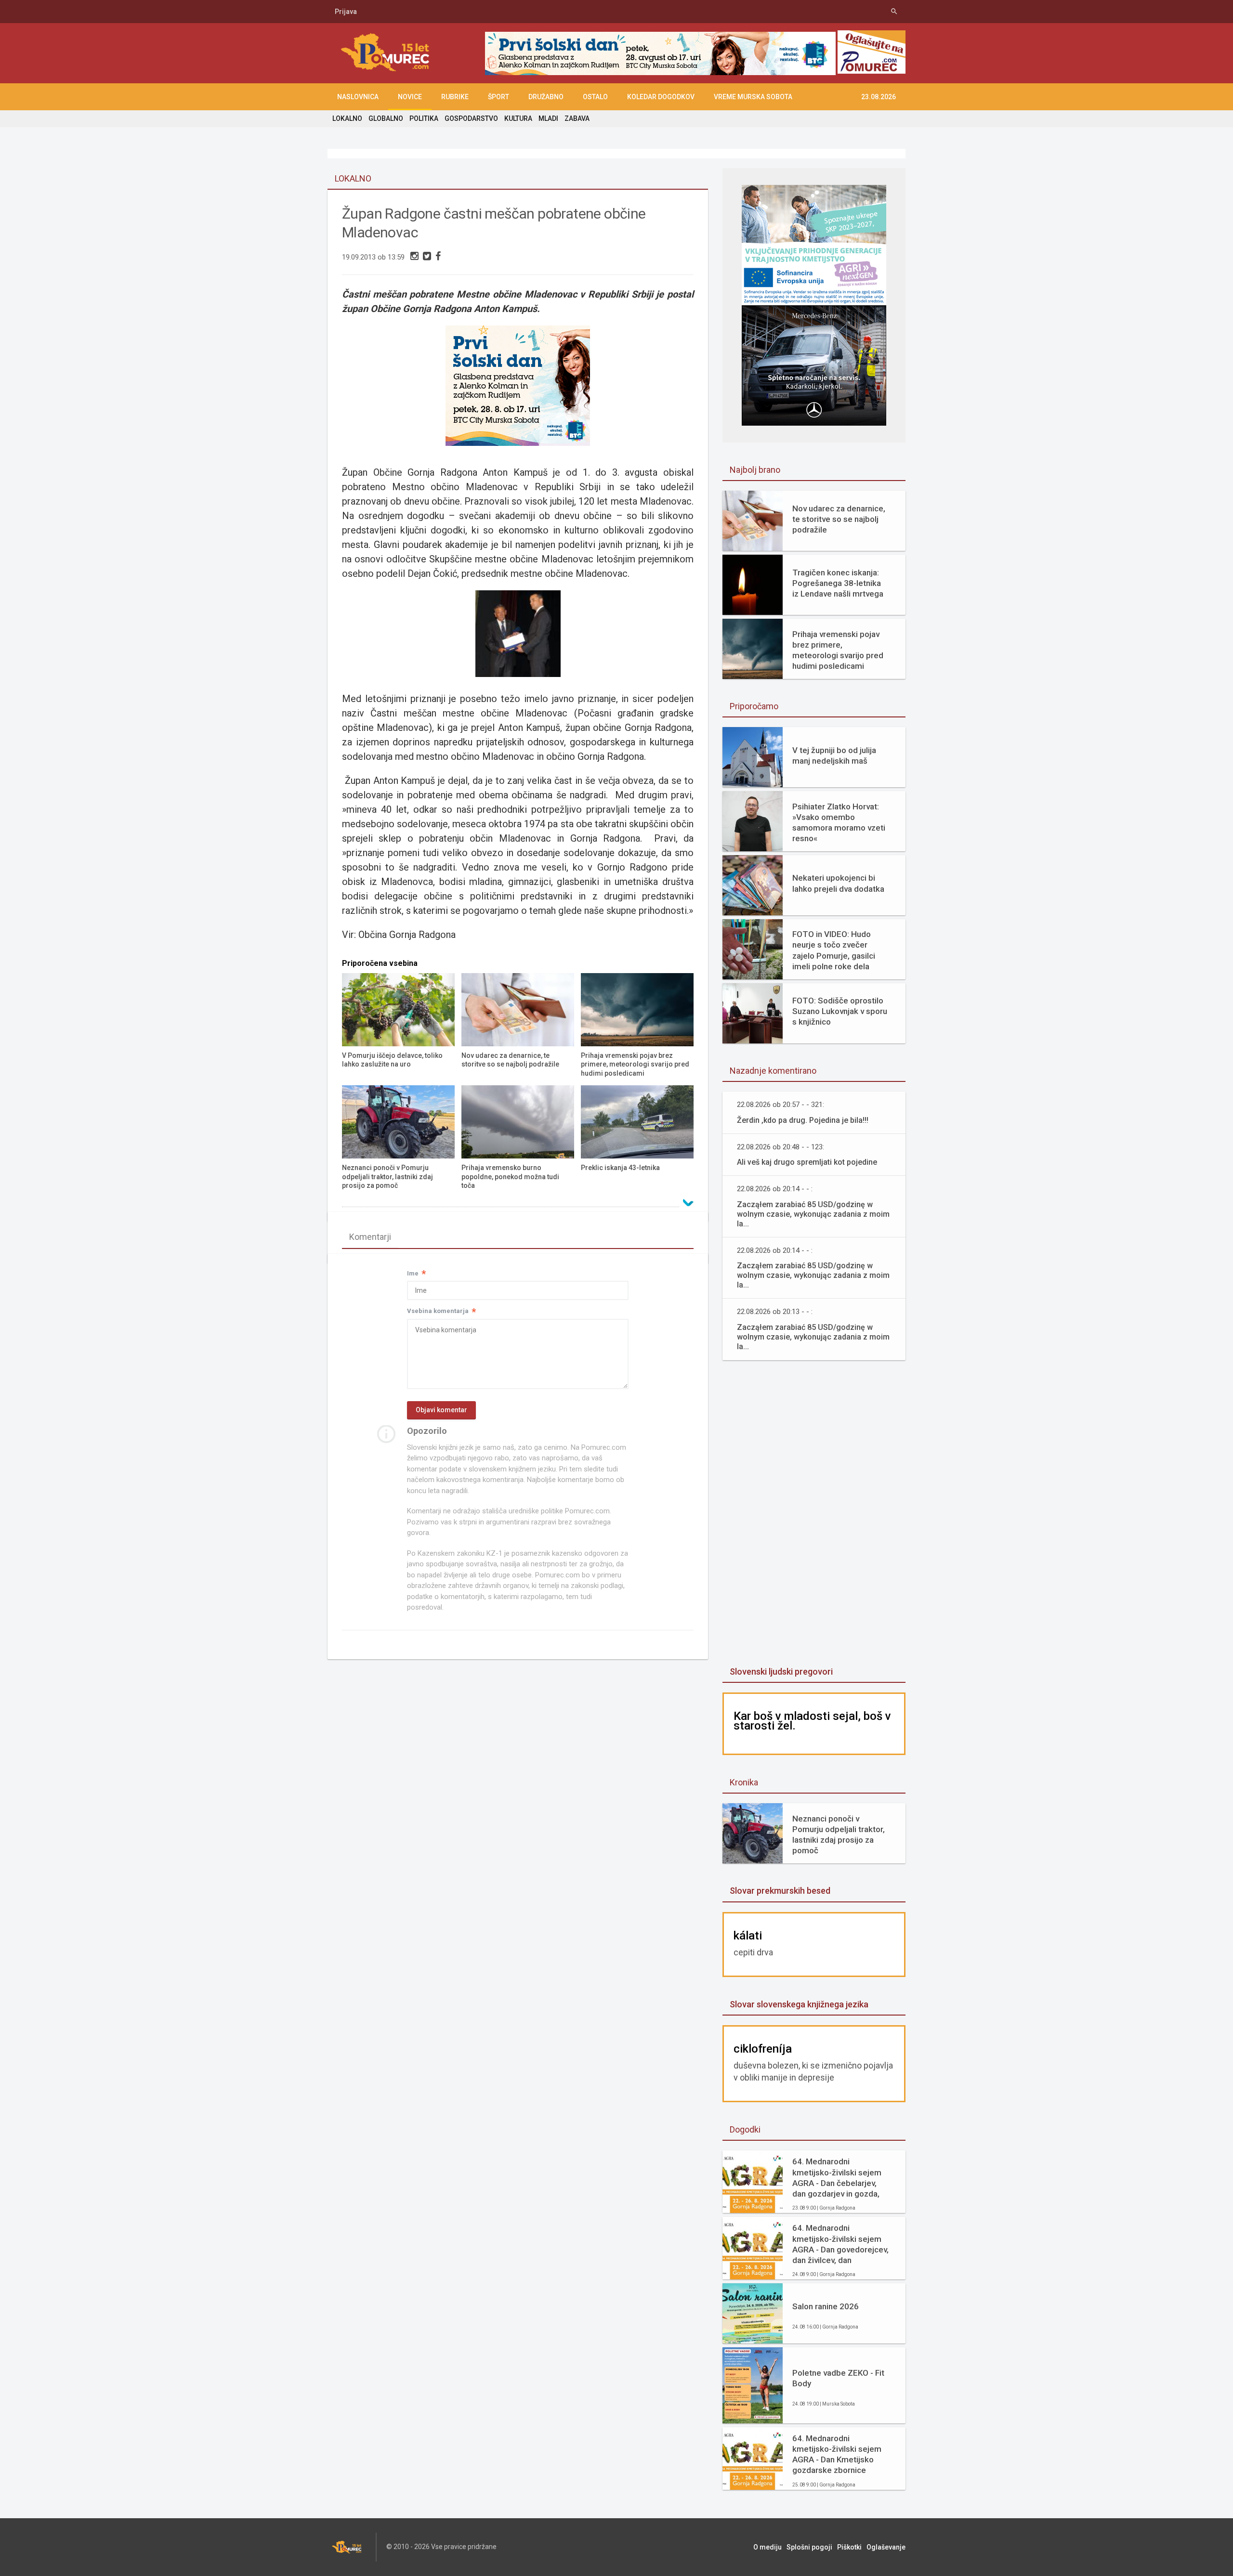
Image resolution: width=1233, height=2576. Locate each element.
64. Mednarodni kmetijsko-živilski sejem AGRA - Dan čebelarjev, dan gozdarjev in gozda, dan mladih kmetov (837, 2178)
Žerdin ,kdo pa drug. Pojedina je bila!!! (803, 1120)
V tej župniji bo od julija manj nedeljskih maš (834, 755)
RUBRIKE (455, 97)
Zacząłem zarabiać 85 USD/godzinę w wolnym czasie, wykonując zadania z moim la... (813, 1214)
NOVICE (410, 97)
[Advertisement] (814, 1514)
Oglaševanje (886, 2547)
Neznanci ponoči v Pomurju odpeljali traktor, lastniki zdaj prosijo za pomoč (839, 1834)
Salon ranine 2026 (826, 2306)
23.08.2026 (879, 97)
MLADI (548, 118)
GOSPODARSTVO (471, 118)
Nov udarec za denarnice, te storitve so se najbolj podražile (839, 519)
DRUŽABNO (546, 97)
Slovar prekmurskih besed (780, 1891)
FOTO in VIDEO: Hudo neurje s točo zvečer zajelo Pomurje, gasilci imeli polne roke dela (834, 950)
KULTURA (518, 118)
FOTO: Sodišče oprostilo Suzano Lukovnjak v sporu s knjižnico (840, 1011)
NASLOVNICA (358, 97)
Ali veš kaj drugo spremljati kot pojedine (807, 1162)
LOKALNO (347, 118)
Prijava (346, 12)
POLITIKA (424, 118)
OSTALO (595, 97)
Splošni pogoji (809, 2547)
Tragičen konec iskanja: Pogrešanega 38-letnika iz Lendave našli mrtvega (838, 583)
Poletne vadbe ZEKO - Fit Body (838, 2378)
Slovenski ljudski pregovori (781, 1672)
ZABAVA (577, 118)
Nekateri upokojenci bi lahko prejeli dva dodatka (838, 883)
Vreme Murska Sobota (753, 97)
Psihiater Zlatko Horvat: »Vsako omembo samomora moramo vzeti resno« (839, 822)
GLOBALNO (386, 118)
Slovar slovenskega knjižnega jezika (799, 2004)
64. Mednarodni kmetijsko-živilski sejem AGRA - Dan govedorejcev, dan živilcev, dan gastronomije (840, 2244)
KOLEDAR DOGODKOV (661, 97)
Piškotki (849, 2547)
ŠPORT (498, 97)
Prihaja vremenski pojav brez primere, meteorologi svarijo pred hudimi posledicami (838, 650)
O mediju (767, 2547)
